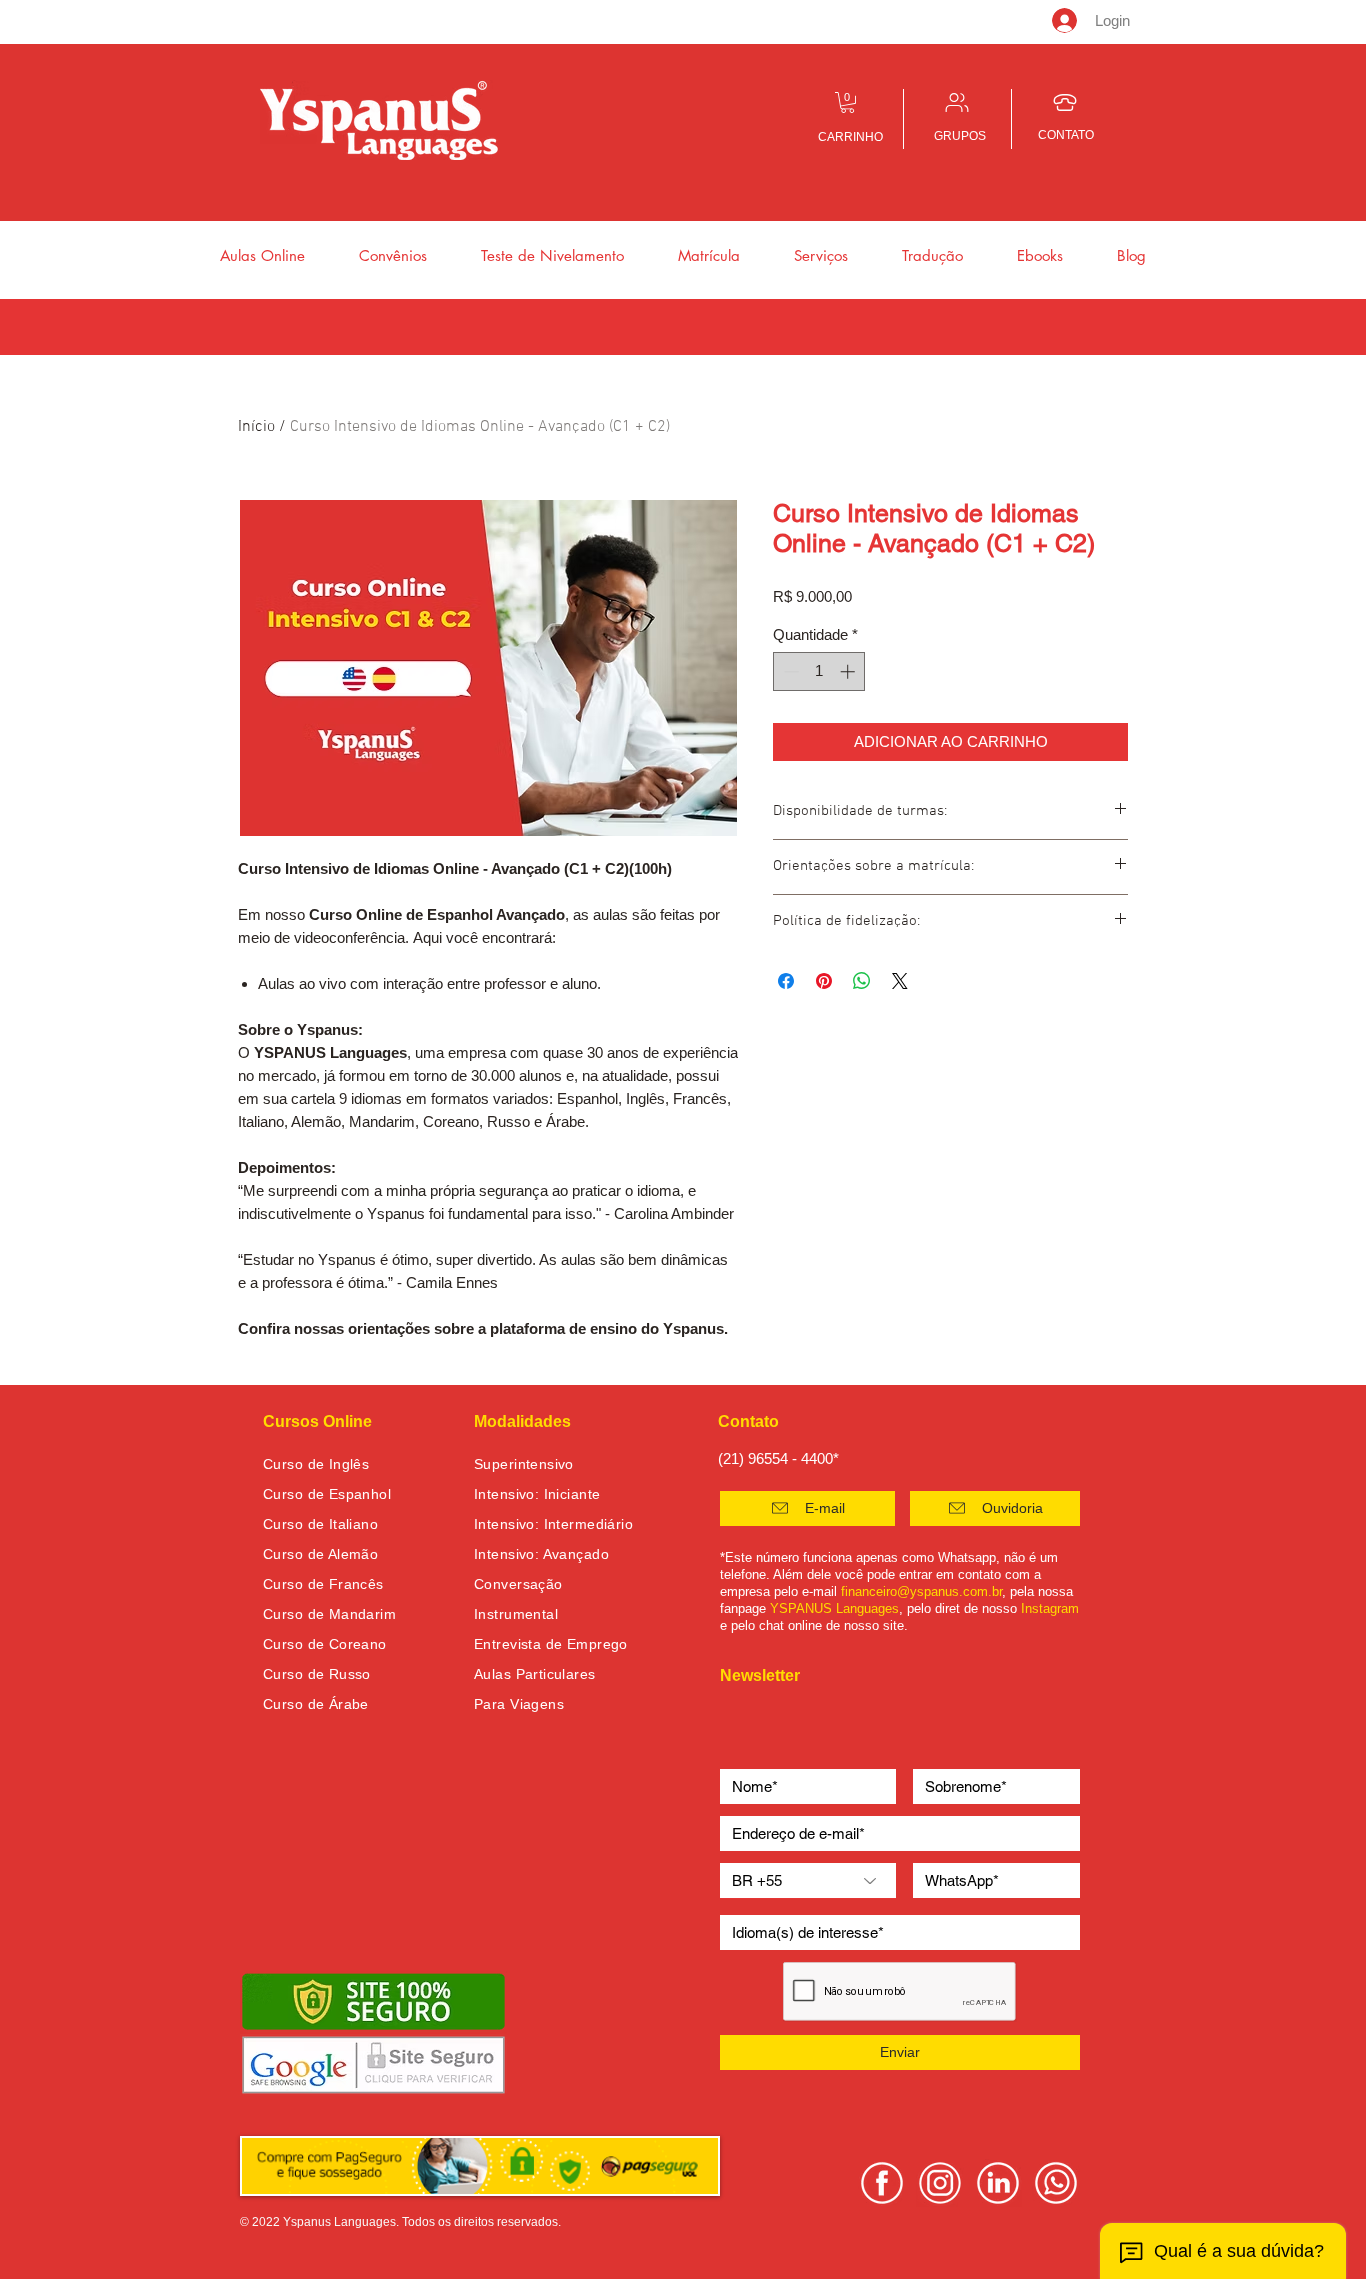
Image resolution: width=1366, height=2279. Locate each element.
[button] (847, 102)
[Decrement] (789, 671)
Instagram (1050, 1608)
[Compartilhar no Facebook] (786, 981)
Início (256, 427)
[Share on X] (900, 981)
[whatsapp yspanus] (1056, 2183)
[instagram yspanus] (940, 2183)
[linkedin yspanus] (998, 2183)
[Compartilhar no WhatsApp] (862, 981)
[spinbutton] (819, 671)
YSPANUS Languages (834, 1608)
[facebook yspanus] (882, 2183)
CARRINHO (850, 137)
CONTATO (1066, 135)
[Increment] (849, 671)
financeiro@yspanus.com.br (921, 1591)
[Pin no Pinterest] (824, 981)
